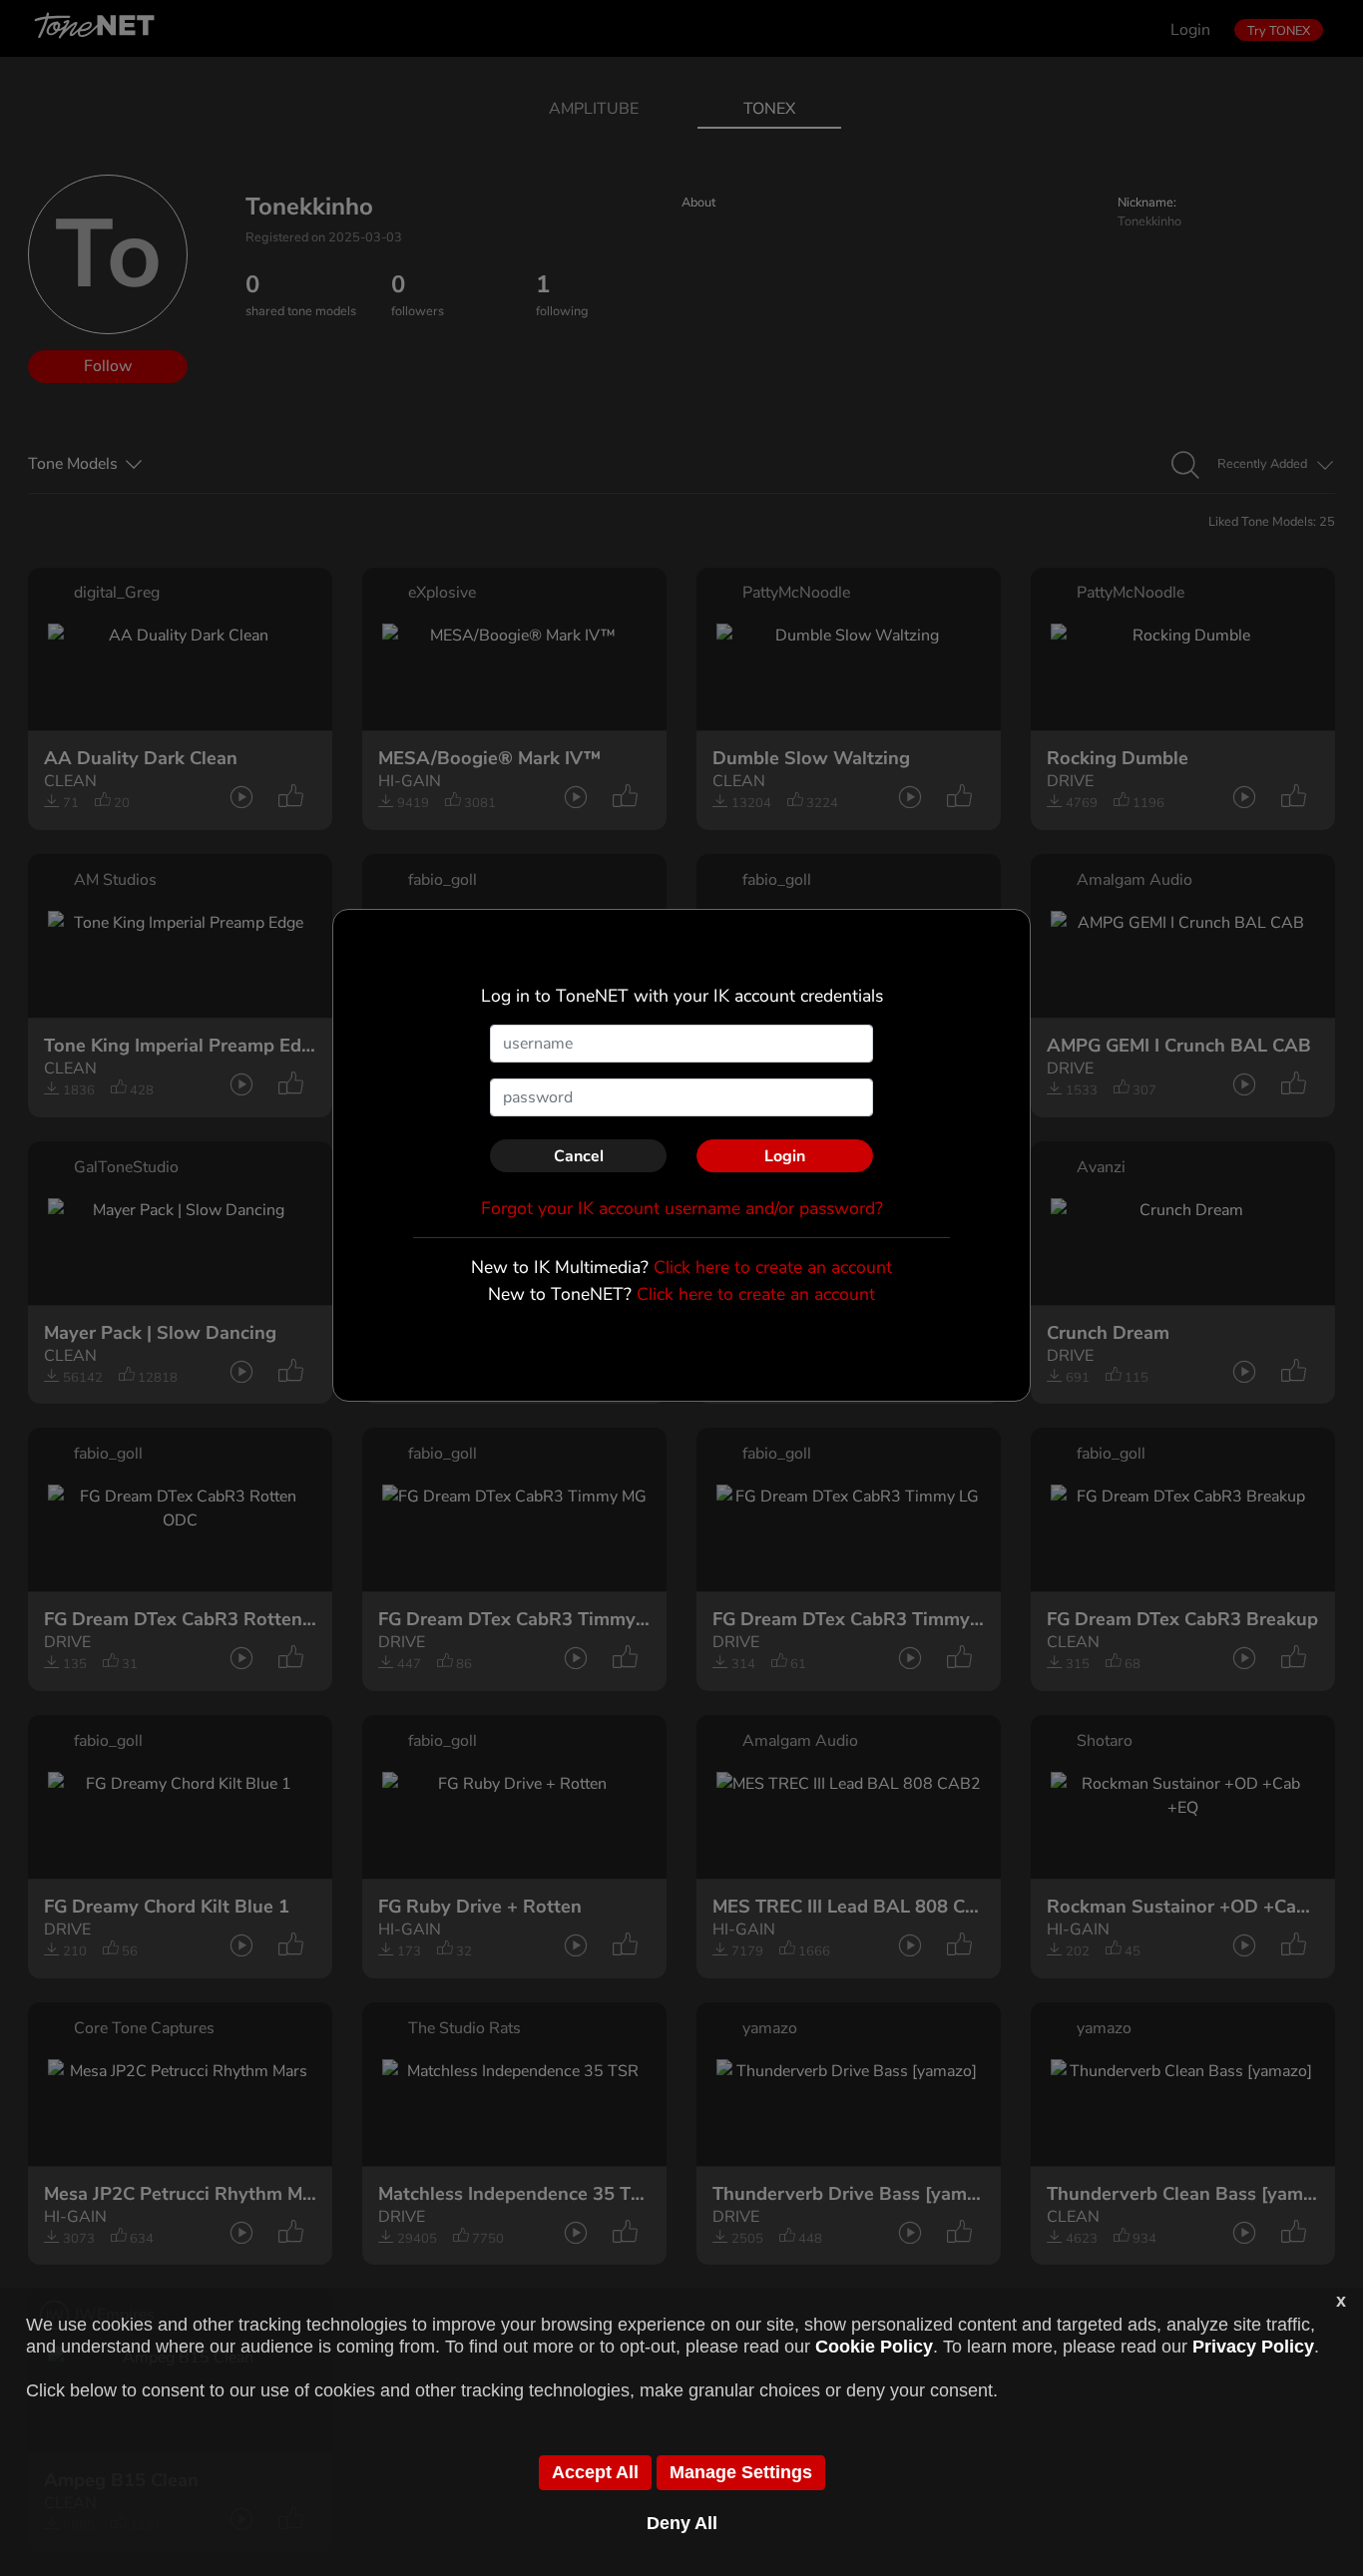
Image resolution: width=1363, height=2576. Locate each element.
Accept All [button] (595, 2472)
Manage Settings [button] (741, 2472)
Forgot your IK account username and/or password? (682, 1208)
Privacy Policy (1253, 2347)
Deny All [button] (682, 2523)
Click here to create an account (773, 1267)
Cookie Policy (874, 2347)
